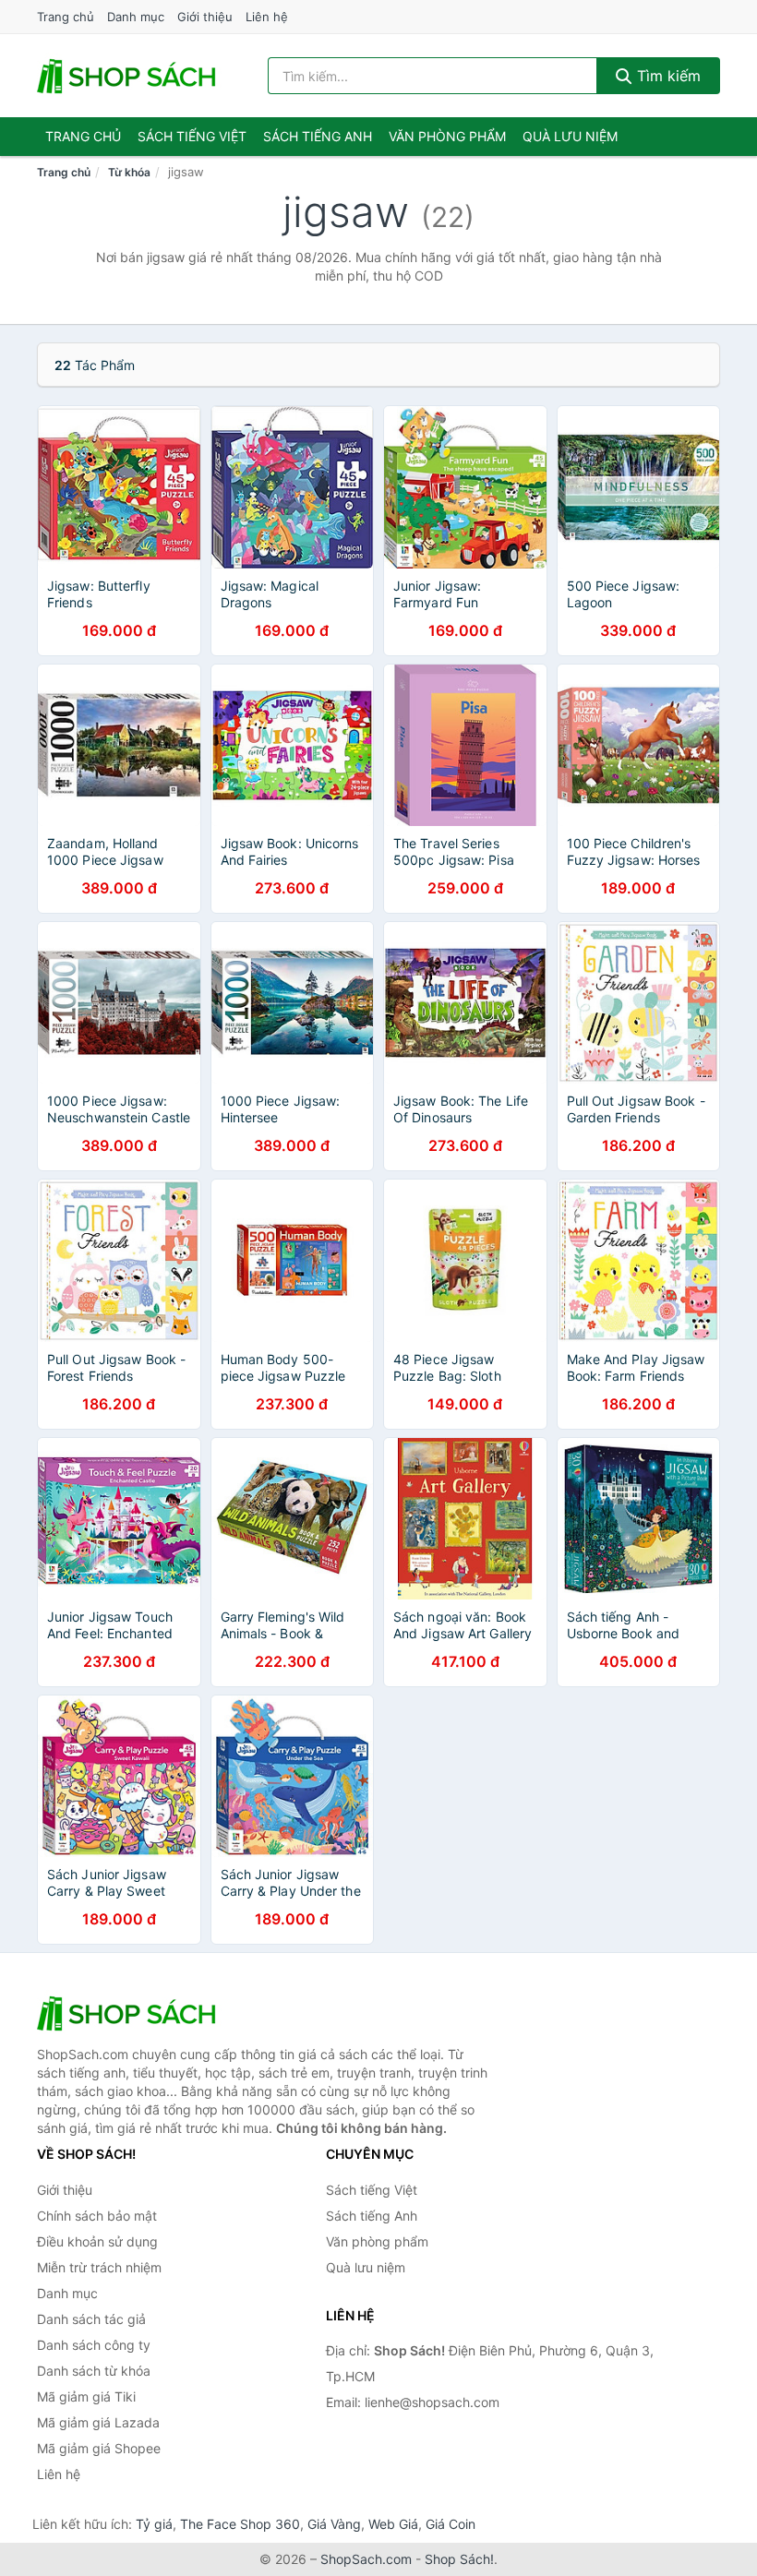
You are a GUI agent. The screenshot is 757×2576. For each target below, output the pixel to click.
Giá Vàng (334, 2524)
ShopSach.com (366, 2559)
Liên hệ (267, 17)
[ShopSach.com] (129, 76)
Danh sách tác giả (91, 2319)
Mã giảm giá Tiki (86, 2396)
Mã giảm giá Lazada (98, 2422)
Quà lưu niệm (570, 136)
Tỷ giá (154, 2524)
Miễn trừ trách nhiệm (99, 2267)
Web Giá (393, 2524)
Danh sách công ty (94, 2345)
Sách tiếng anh (318, 136)
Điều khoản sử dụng (97, 2241)
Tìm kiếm (667, 76)
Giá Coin (451, 2524)
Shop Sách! (459, 2559)
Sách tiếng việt (192, 136)
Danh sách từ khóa (94, 2371)
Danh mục (136, 17)
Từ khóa (129, 172)
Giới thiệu (205, 17)
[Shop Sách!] (129, 2013)
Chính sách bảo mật (97, 2216)
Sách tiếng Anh (372, 2216)
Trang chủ (66, 17)
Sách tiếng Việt (372, 2190)
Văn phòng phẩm (447, 136)
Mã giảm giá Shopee (99, 2448)
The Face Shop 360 (240, 2524)
